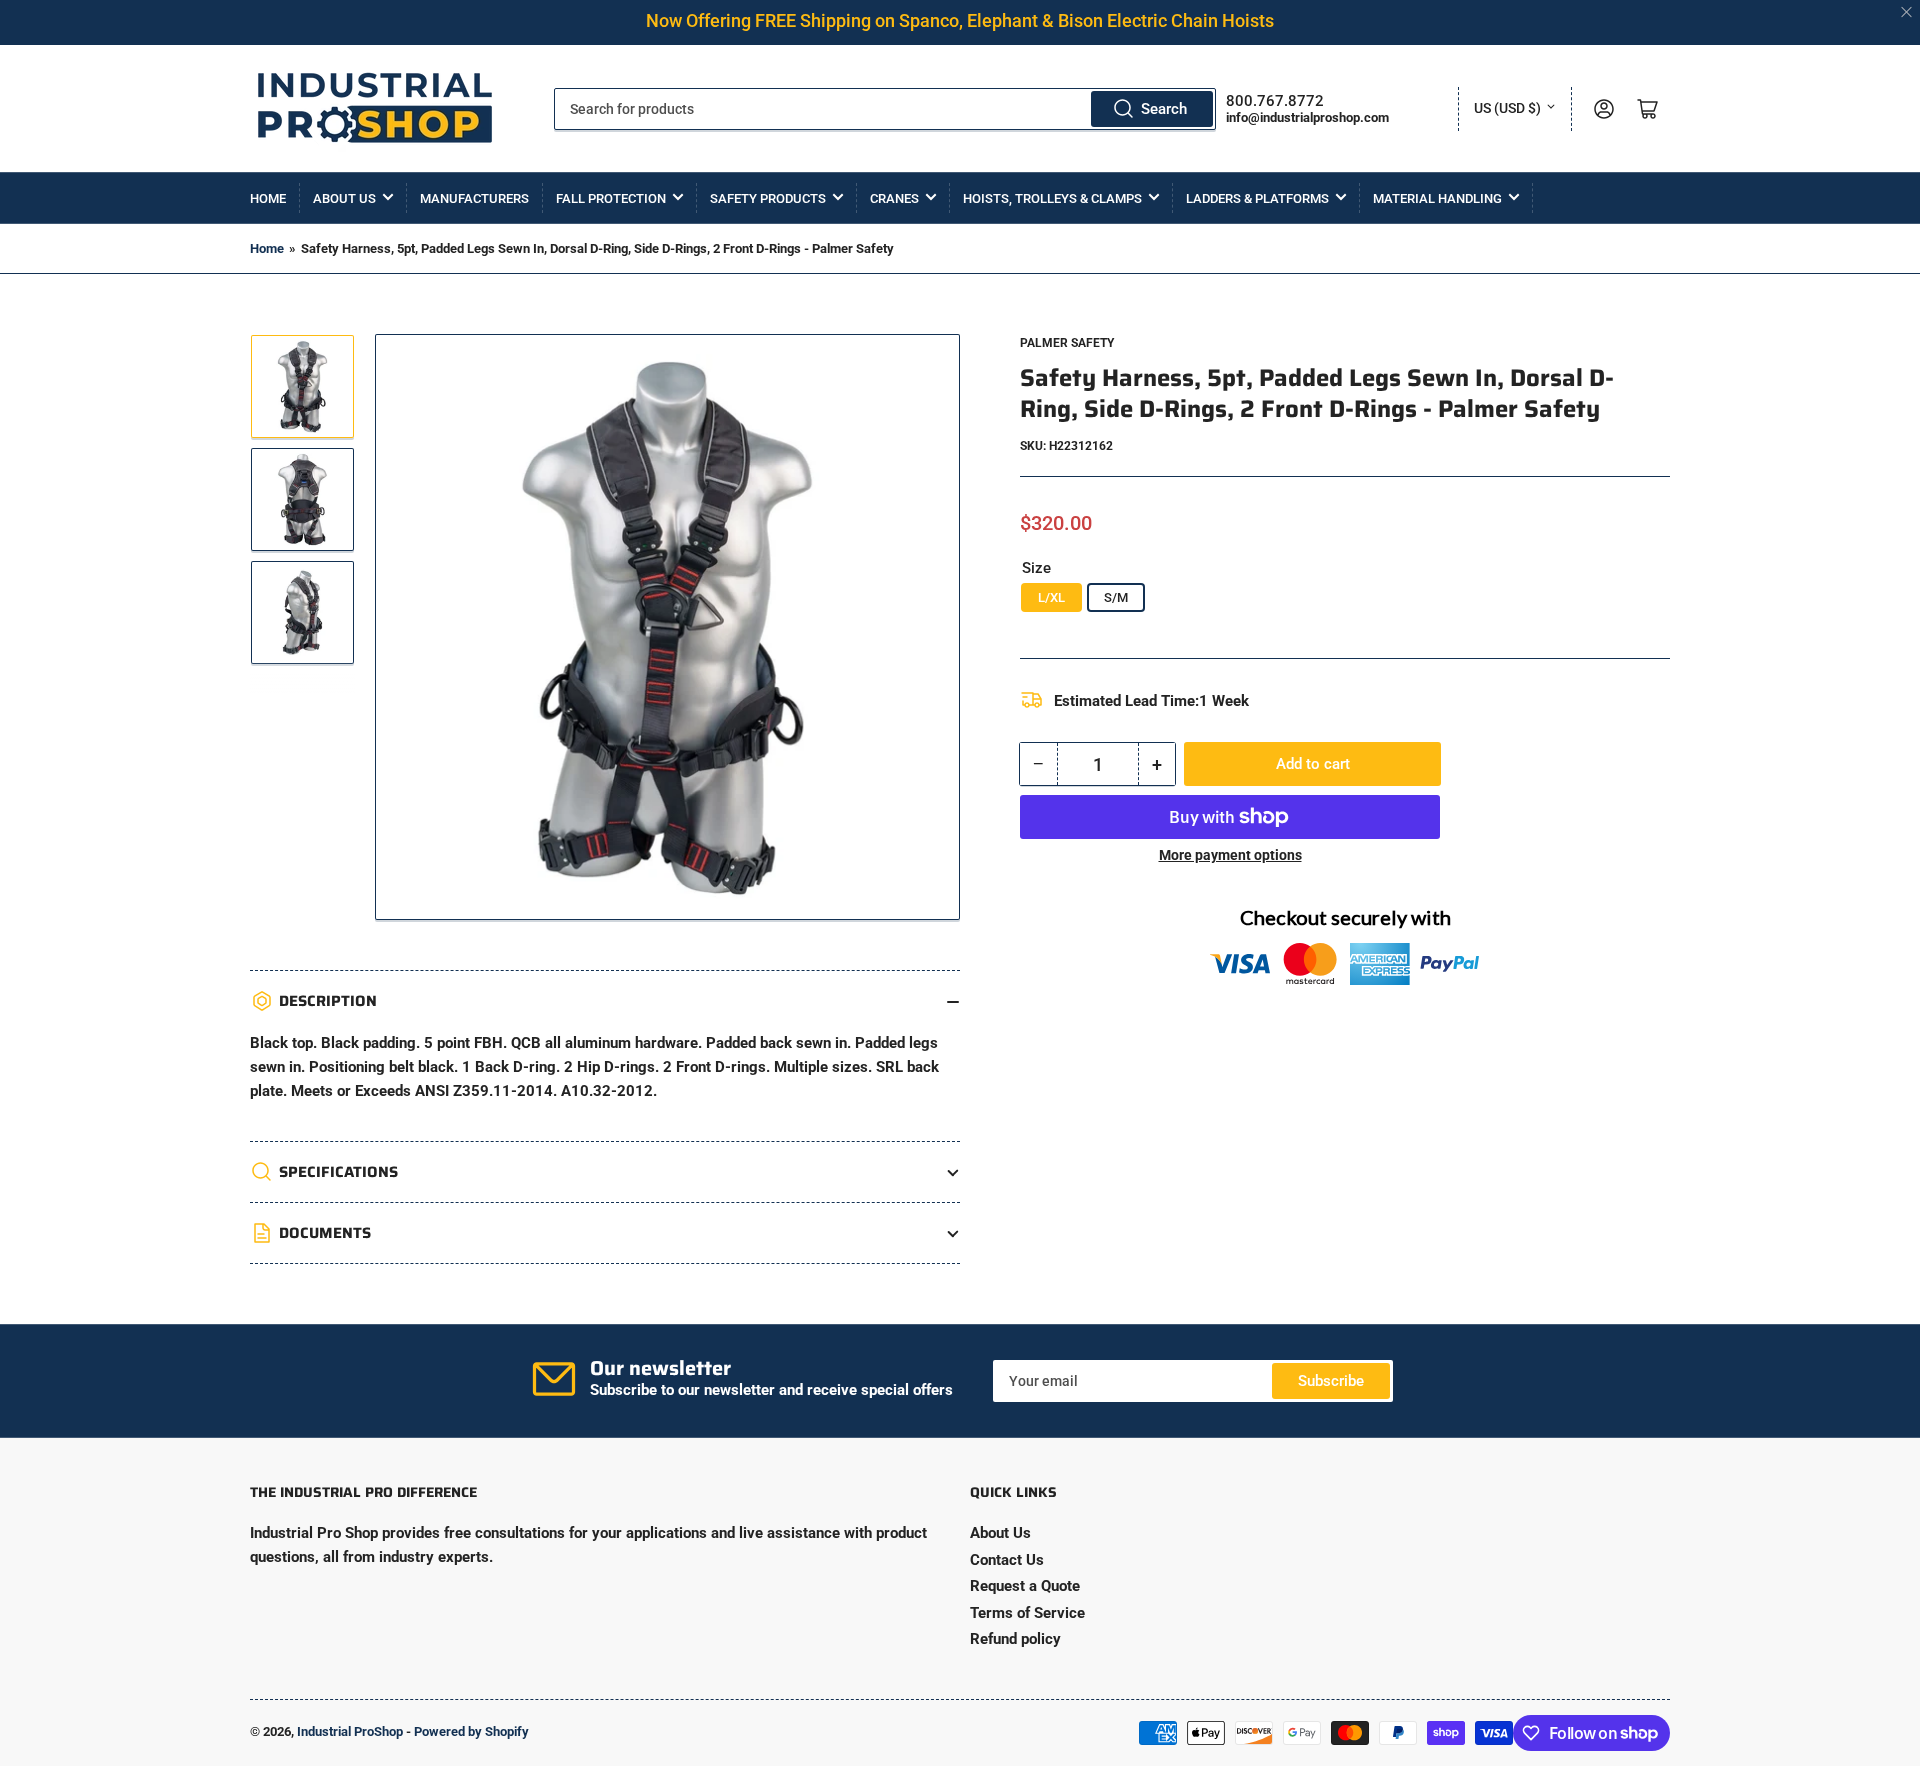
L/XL (1051, 597)
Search (1164, 109)
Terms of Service (1027, 1613)
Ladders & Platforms (1257, 198)
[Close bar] (1907, 12)
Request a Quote (1025, 1586)
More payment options (1230, 855)
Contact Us (1007, 1560)
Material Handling (1437, 198)
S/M (1116, 597)
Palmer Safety (1067, 343)
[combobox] (885, 109)
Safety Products (768, 198)
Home (268, 198)
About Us (344, 198)
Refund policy (1015, 1639)
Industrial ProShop (350, 1731)
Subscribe (1331, 1381)
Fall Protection (611, 198)
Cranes (894, 198)
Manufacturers (474, 198)
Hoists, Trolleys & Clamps (1052, 198)
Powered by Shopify (471, 1731)
